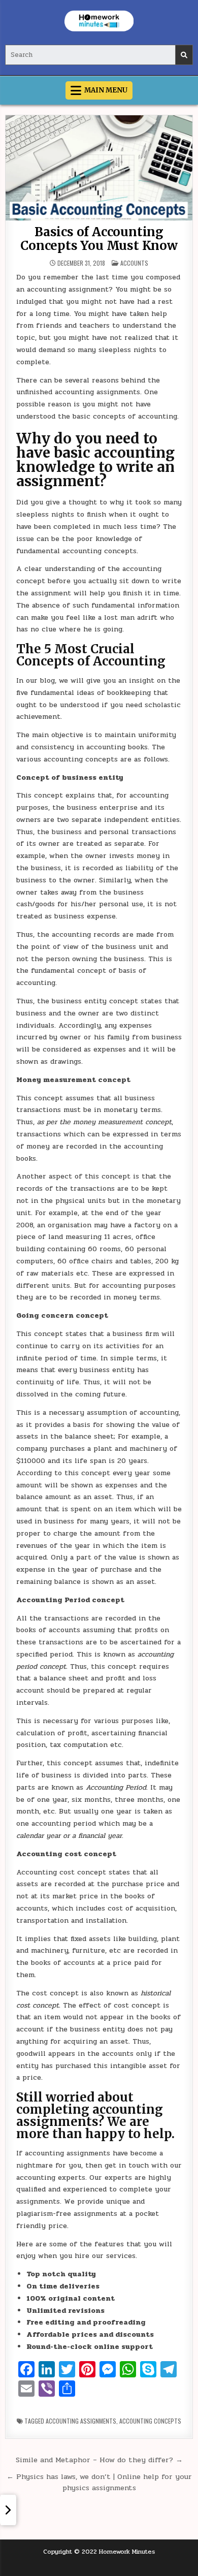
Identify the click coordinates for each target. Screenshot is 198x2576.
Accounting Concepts (150, 2421)
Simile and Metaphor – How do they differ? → (99, 2460)
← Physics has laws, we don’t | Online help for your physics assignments (99, 2482)
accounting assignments (81, 2421)
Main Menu (106, 90)
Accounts (134, 263)
